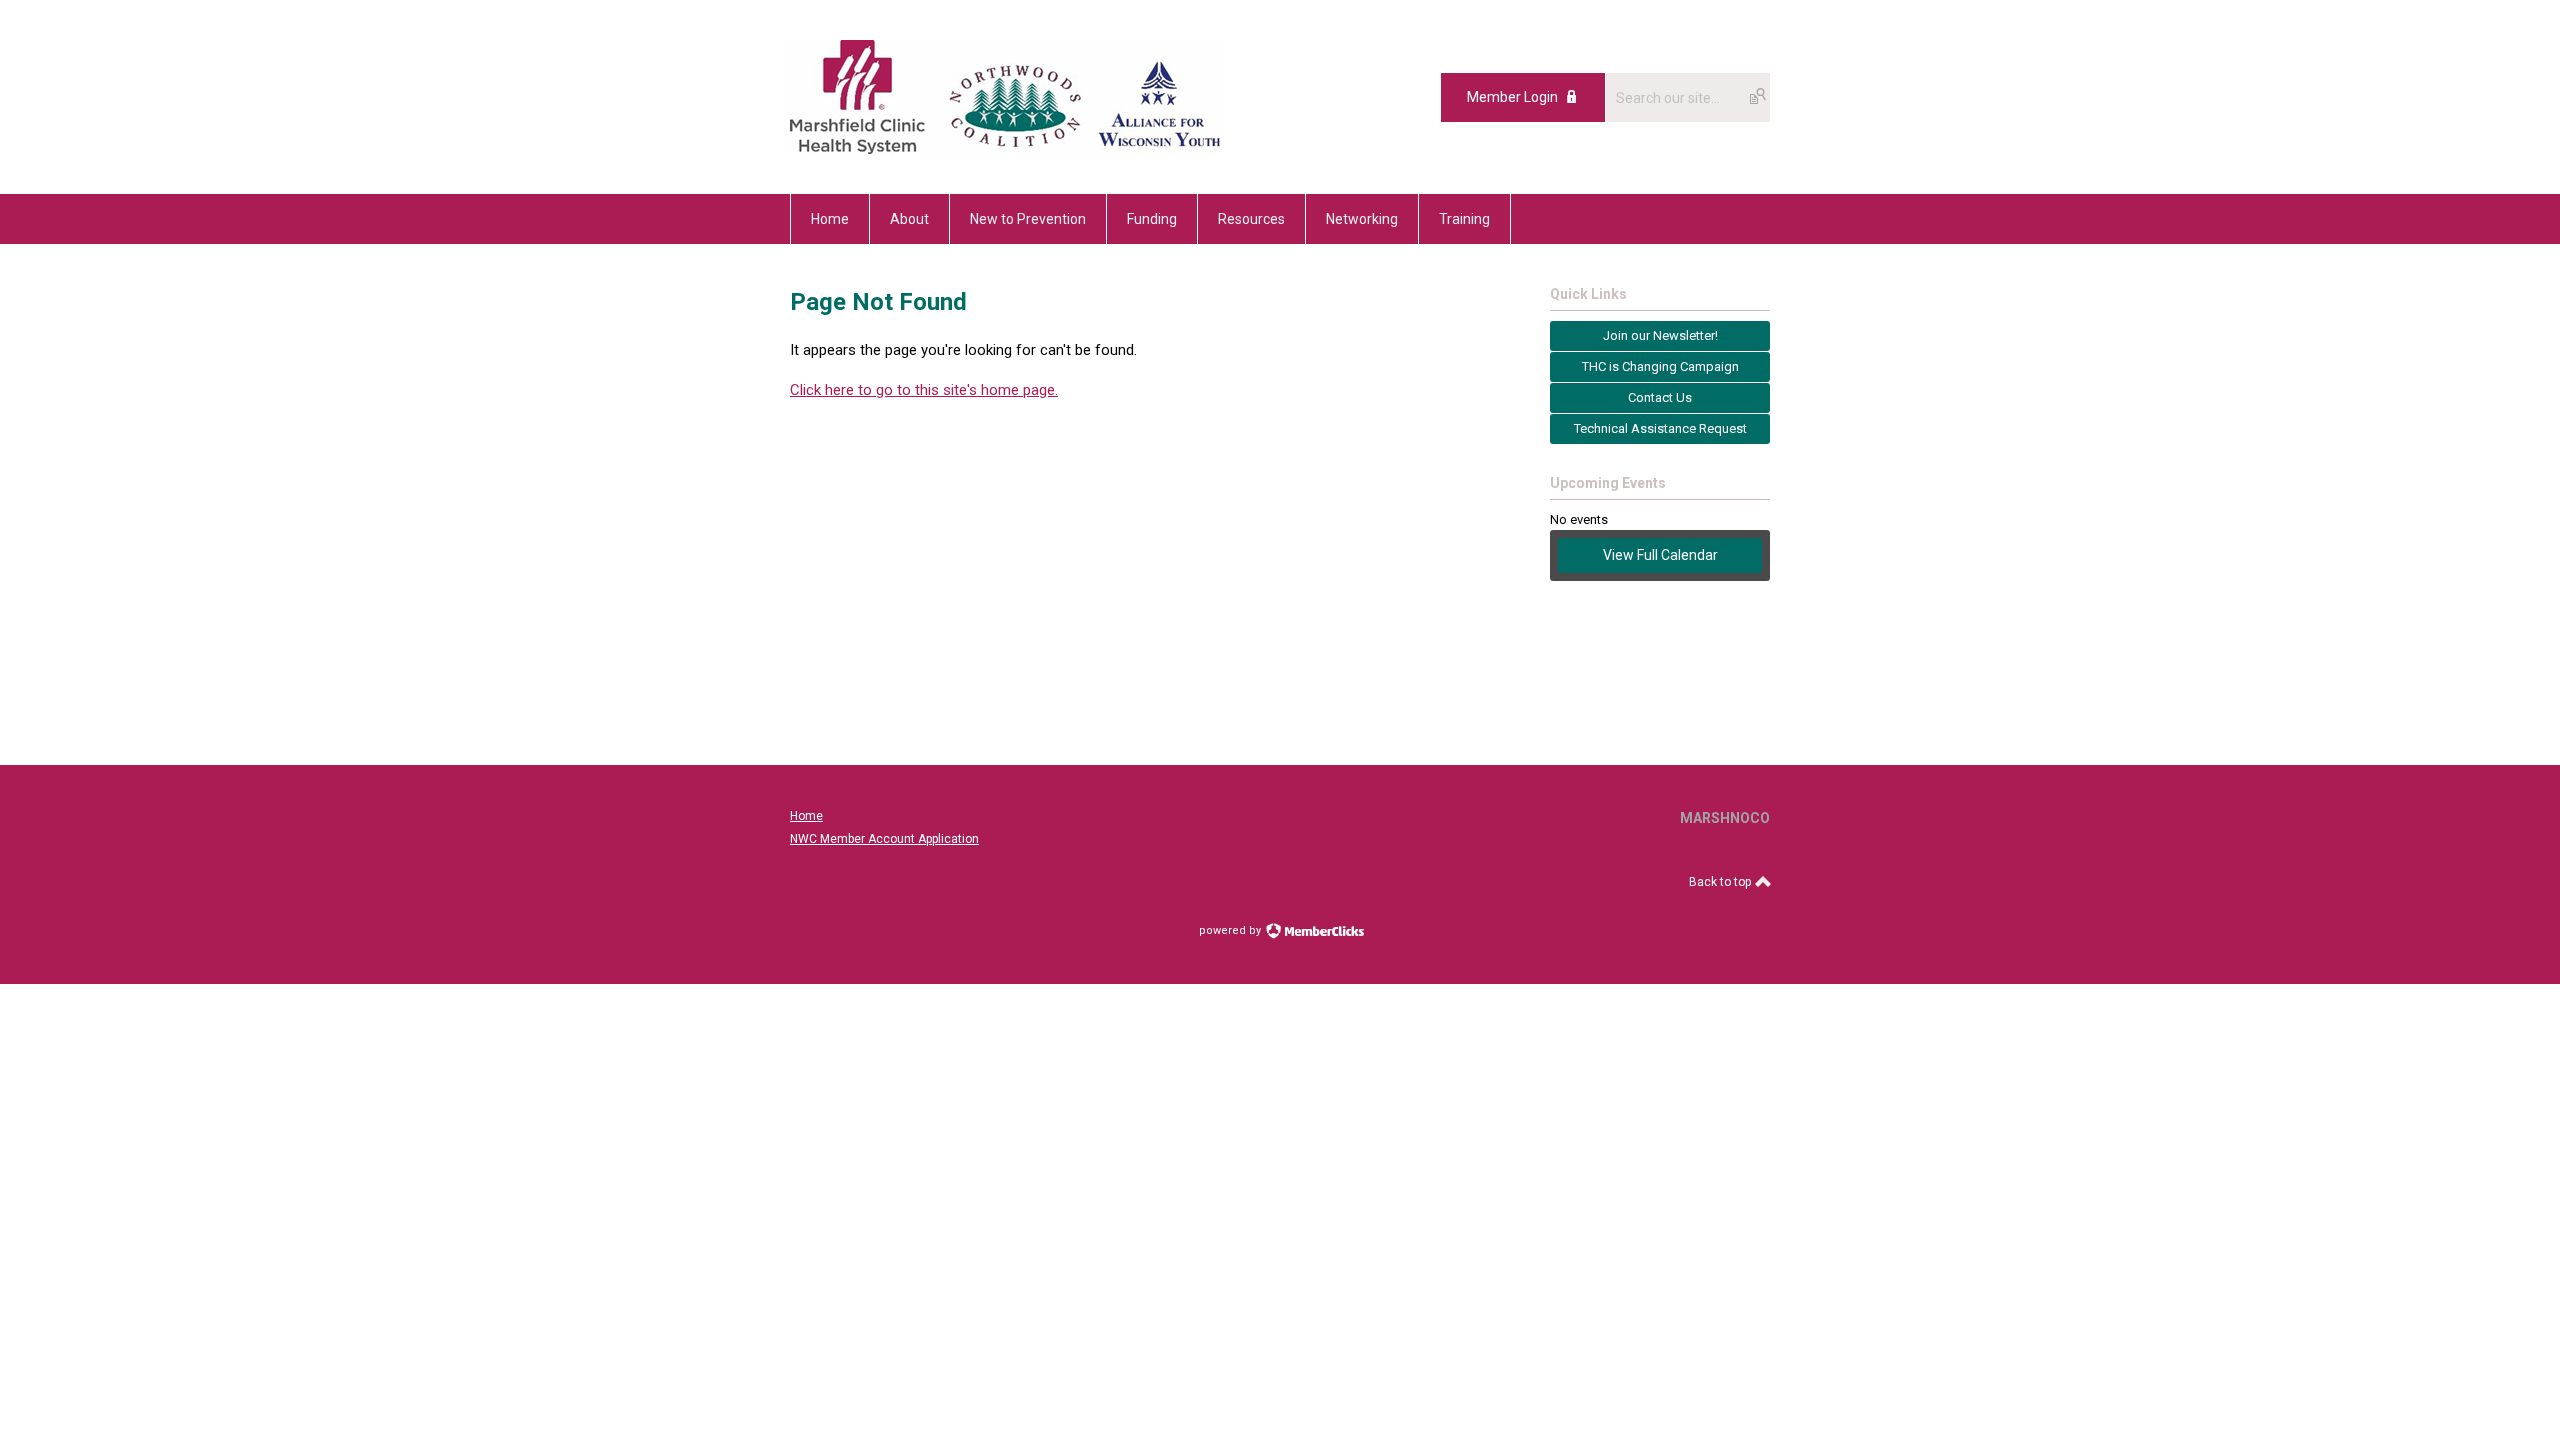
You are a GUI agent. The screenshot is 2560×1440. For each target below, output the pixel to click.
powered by (1231, 930)
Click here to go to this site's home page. (924, 390)
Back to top (1721, 882)
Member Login (1512, 97)
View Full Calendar (1660, 555)
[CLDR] (1005, 149)
